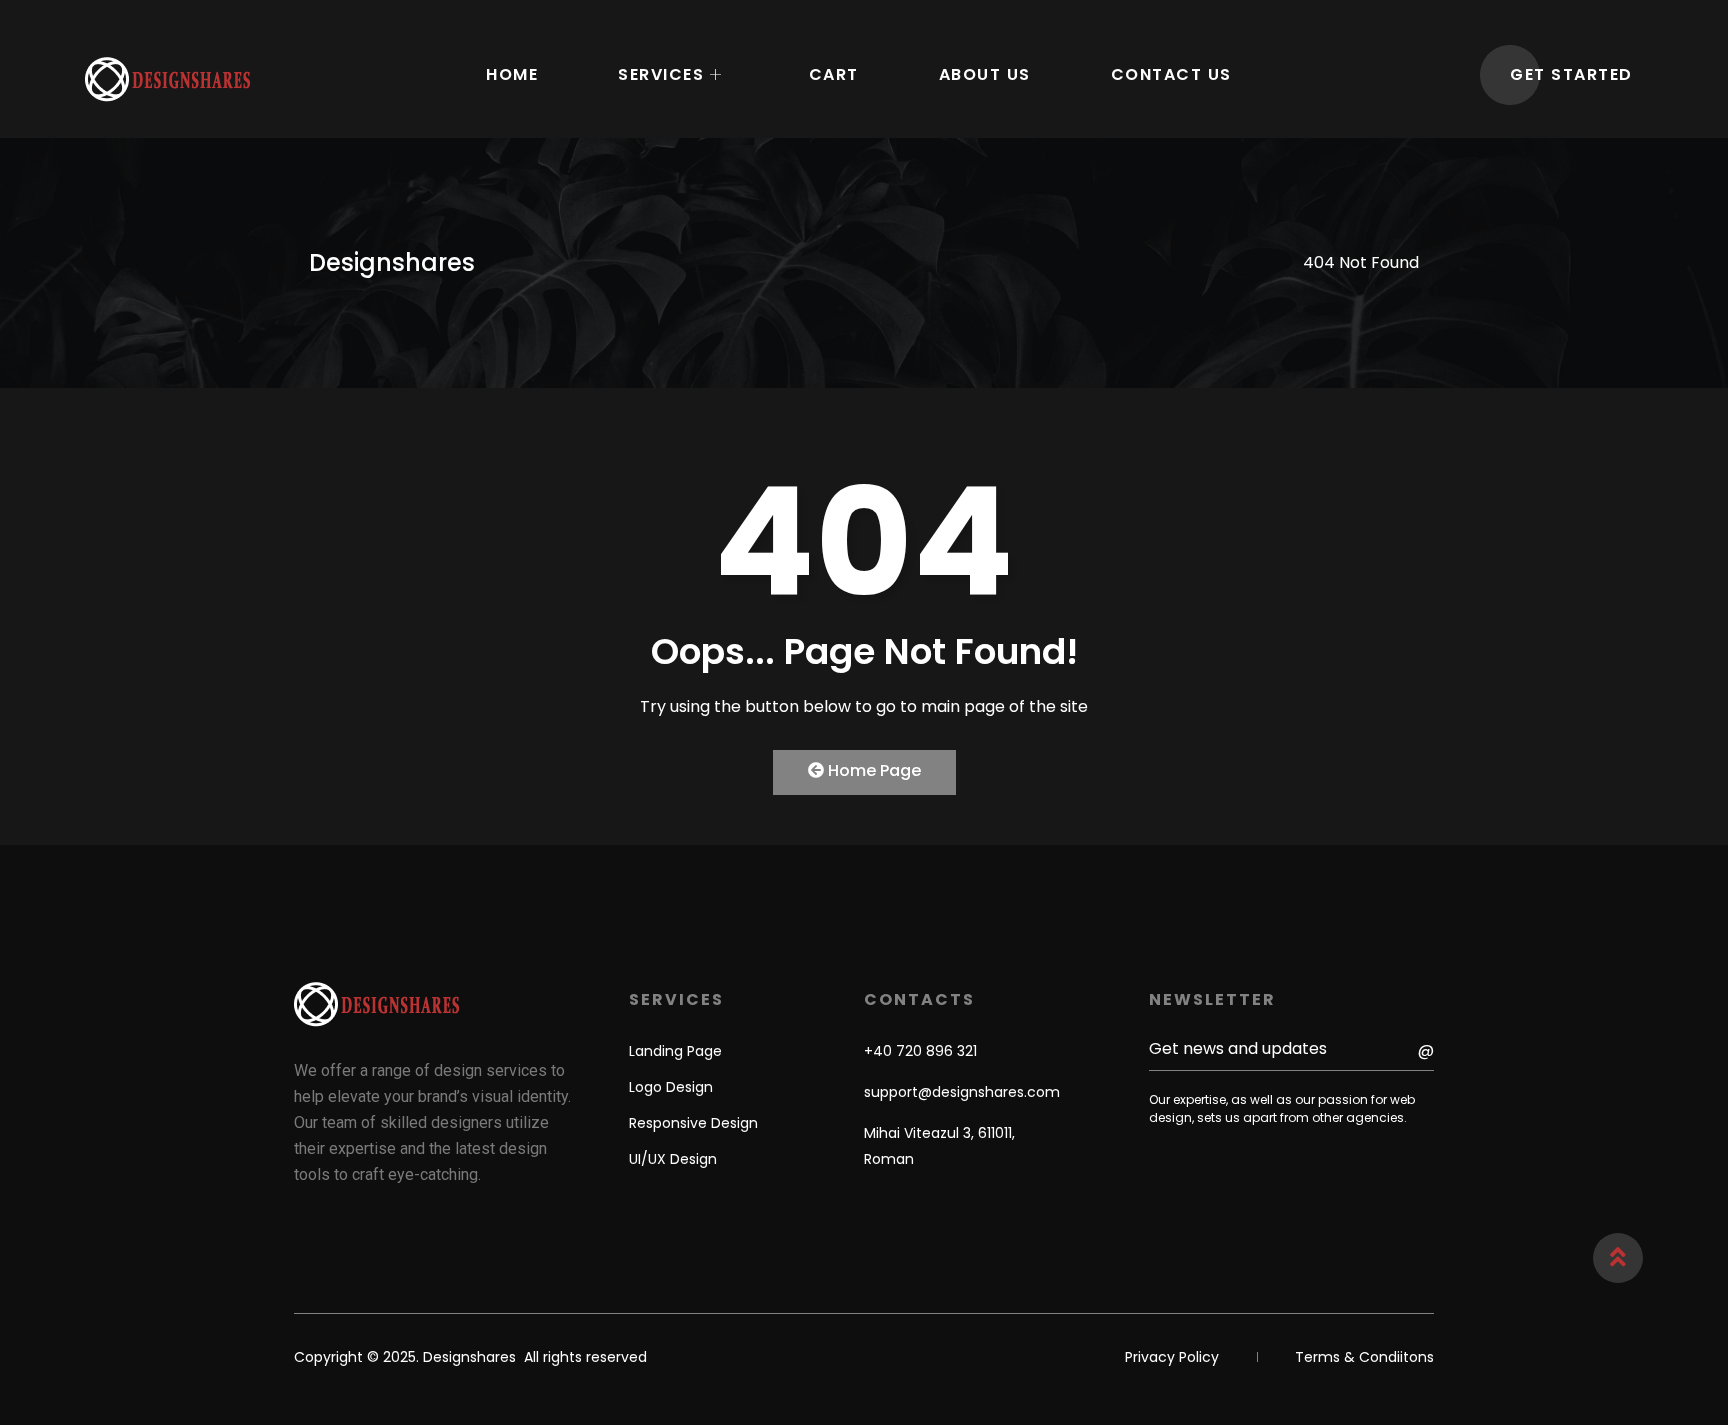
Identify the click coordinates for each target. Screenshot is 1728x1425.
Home (512, 74)
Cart (834, 74)
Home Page (872, 770)
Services (661, 74)
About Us (985, 74)
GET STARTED (1571, 74)
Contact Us (1171, 74)
